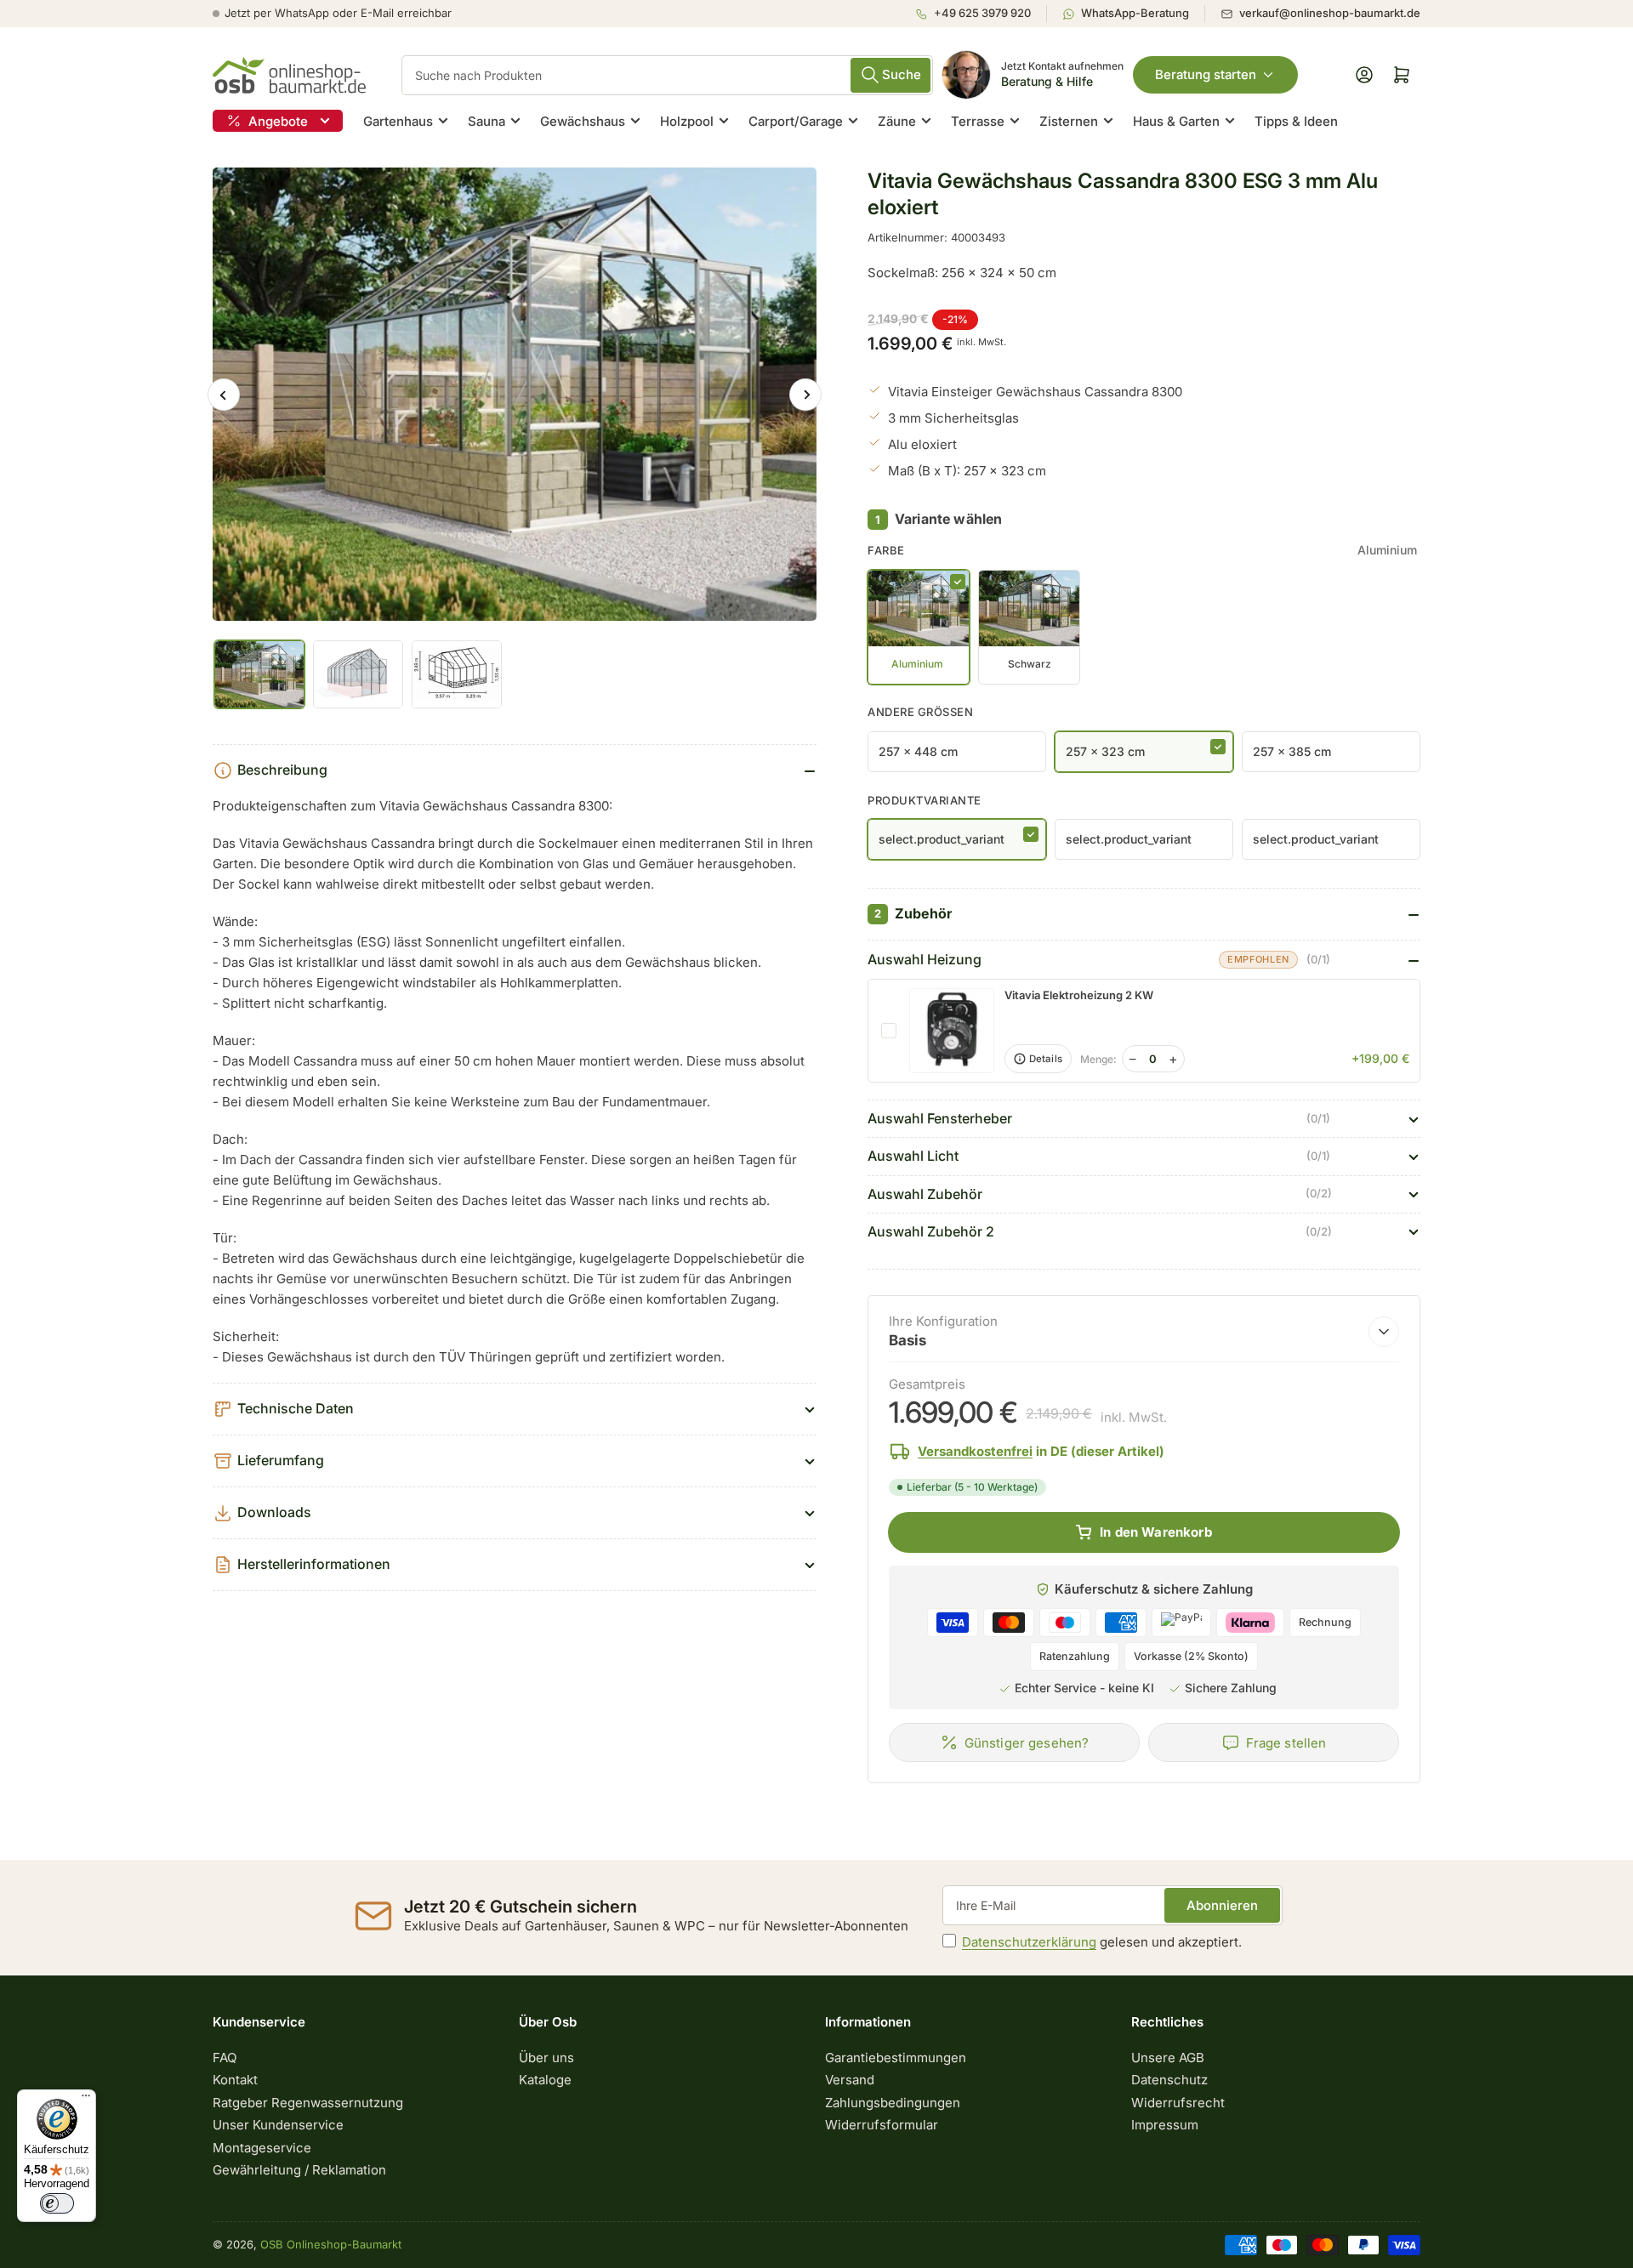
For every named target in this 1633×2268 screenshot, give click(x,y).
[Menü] (86, 2100)
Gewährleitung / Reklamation (299, 2170)
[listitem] (981, 14)
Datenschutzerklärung (1029, 1942)
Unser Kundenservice (278, 2125)
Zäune (897, 121)
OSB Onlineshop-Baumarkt (331, 2244)
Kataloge (545, 2080)
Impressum (1165, 2125)
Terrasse (978, 121)
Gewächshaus (583, 121)
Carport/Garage (796, 121)
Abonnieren (1222, 1905)
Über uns (546, 2058)
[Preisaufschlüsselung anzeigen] (1384, 1332)
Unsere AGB (1168, 2058)
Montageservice (262, 2148)
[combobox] (667, 75)
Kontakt (235, 2080)
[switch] (57, 2203)
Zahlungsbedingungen (893, 2103)
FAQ (225, 2058)
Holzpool (687, 121)
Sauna (486, 121)
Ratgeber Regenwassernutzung (308, 2103)
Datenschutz (1169, 2080)
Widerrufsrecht (1178, 2103)
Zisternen (1069, 121)
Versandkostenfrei (975, 1451)
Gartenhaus (398, 121)
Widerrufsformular (882, 2125)
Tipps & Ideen (1296, 121)
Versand (850, 2080)
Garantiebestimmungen (896, 2058)
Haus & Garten (1176, 121)
